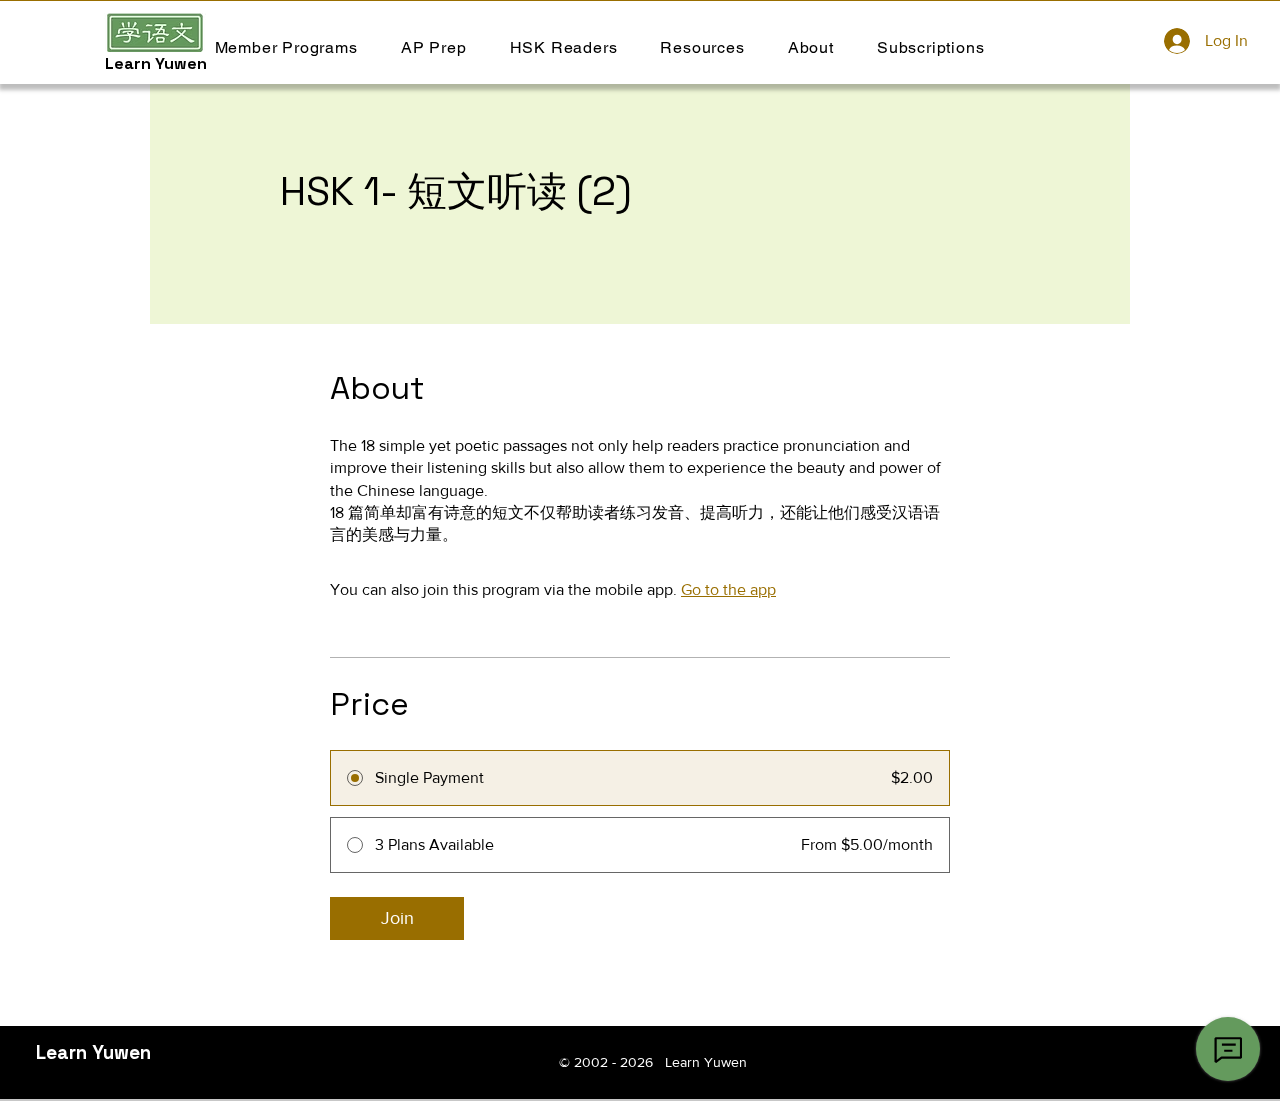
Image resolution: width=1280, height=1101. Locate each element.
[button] (563, 47)
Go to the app (728, 589)
